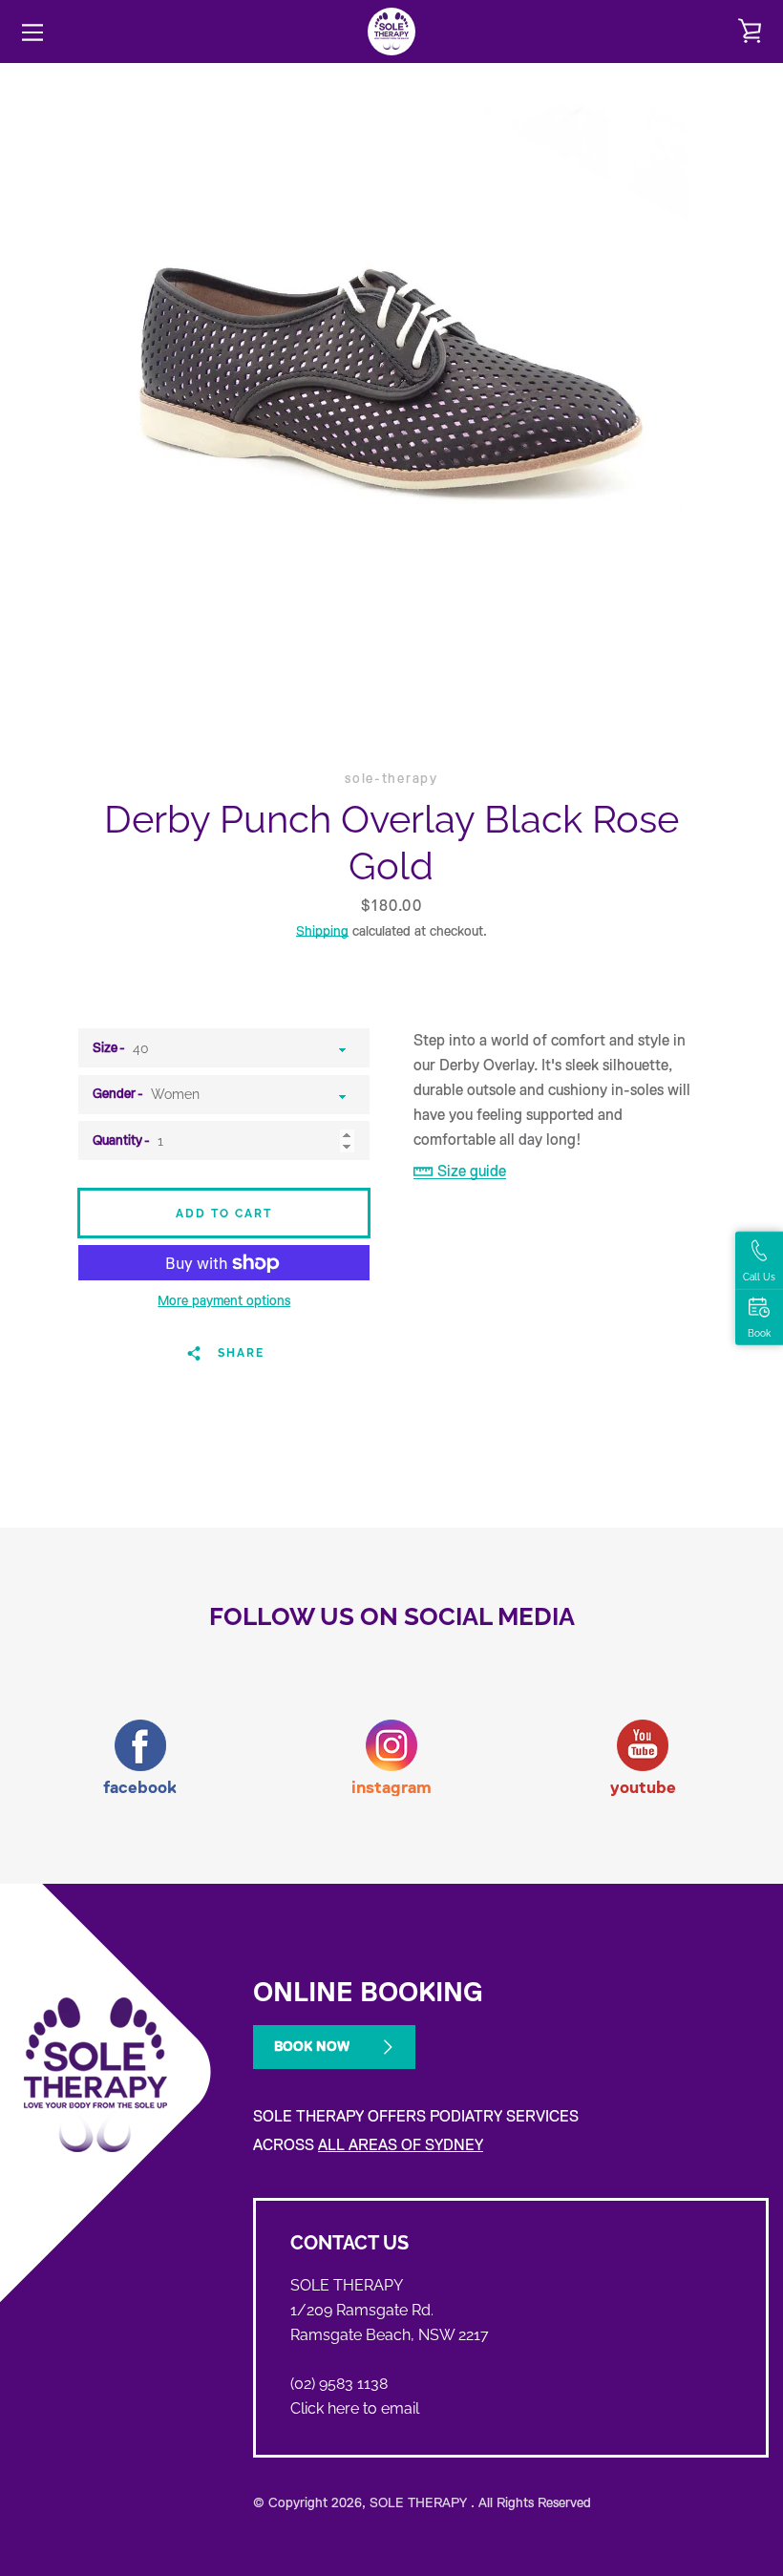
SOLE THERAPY (420, 2502)
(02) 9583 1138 (339, 2384)
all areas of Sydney (401, 2145)
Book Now (312, 2046)
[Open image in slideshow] (391, 373)
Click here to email (355, 2408)
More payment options (224, 1300)
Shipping (322, 931)
